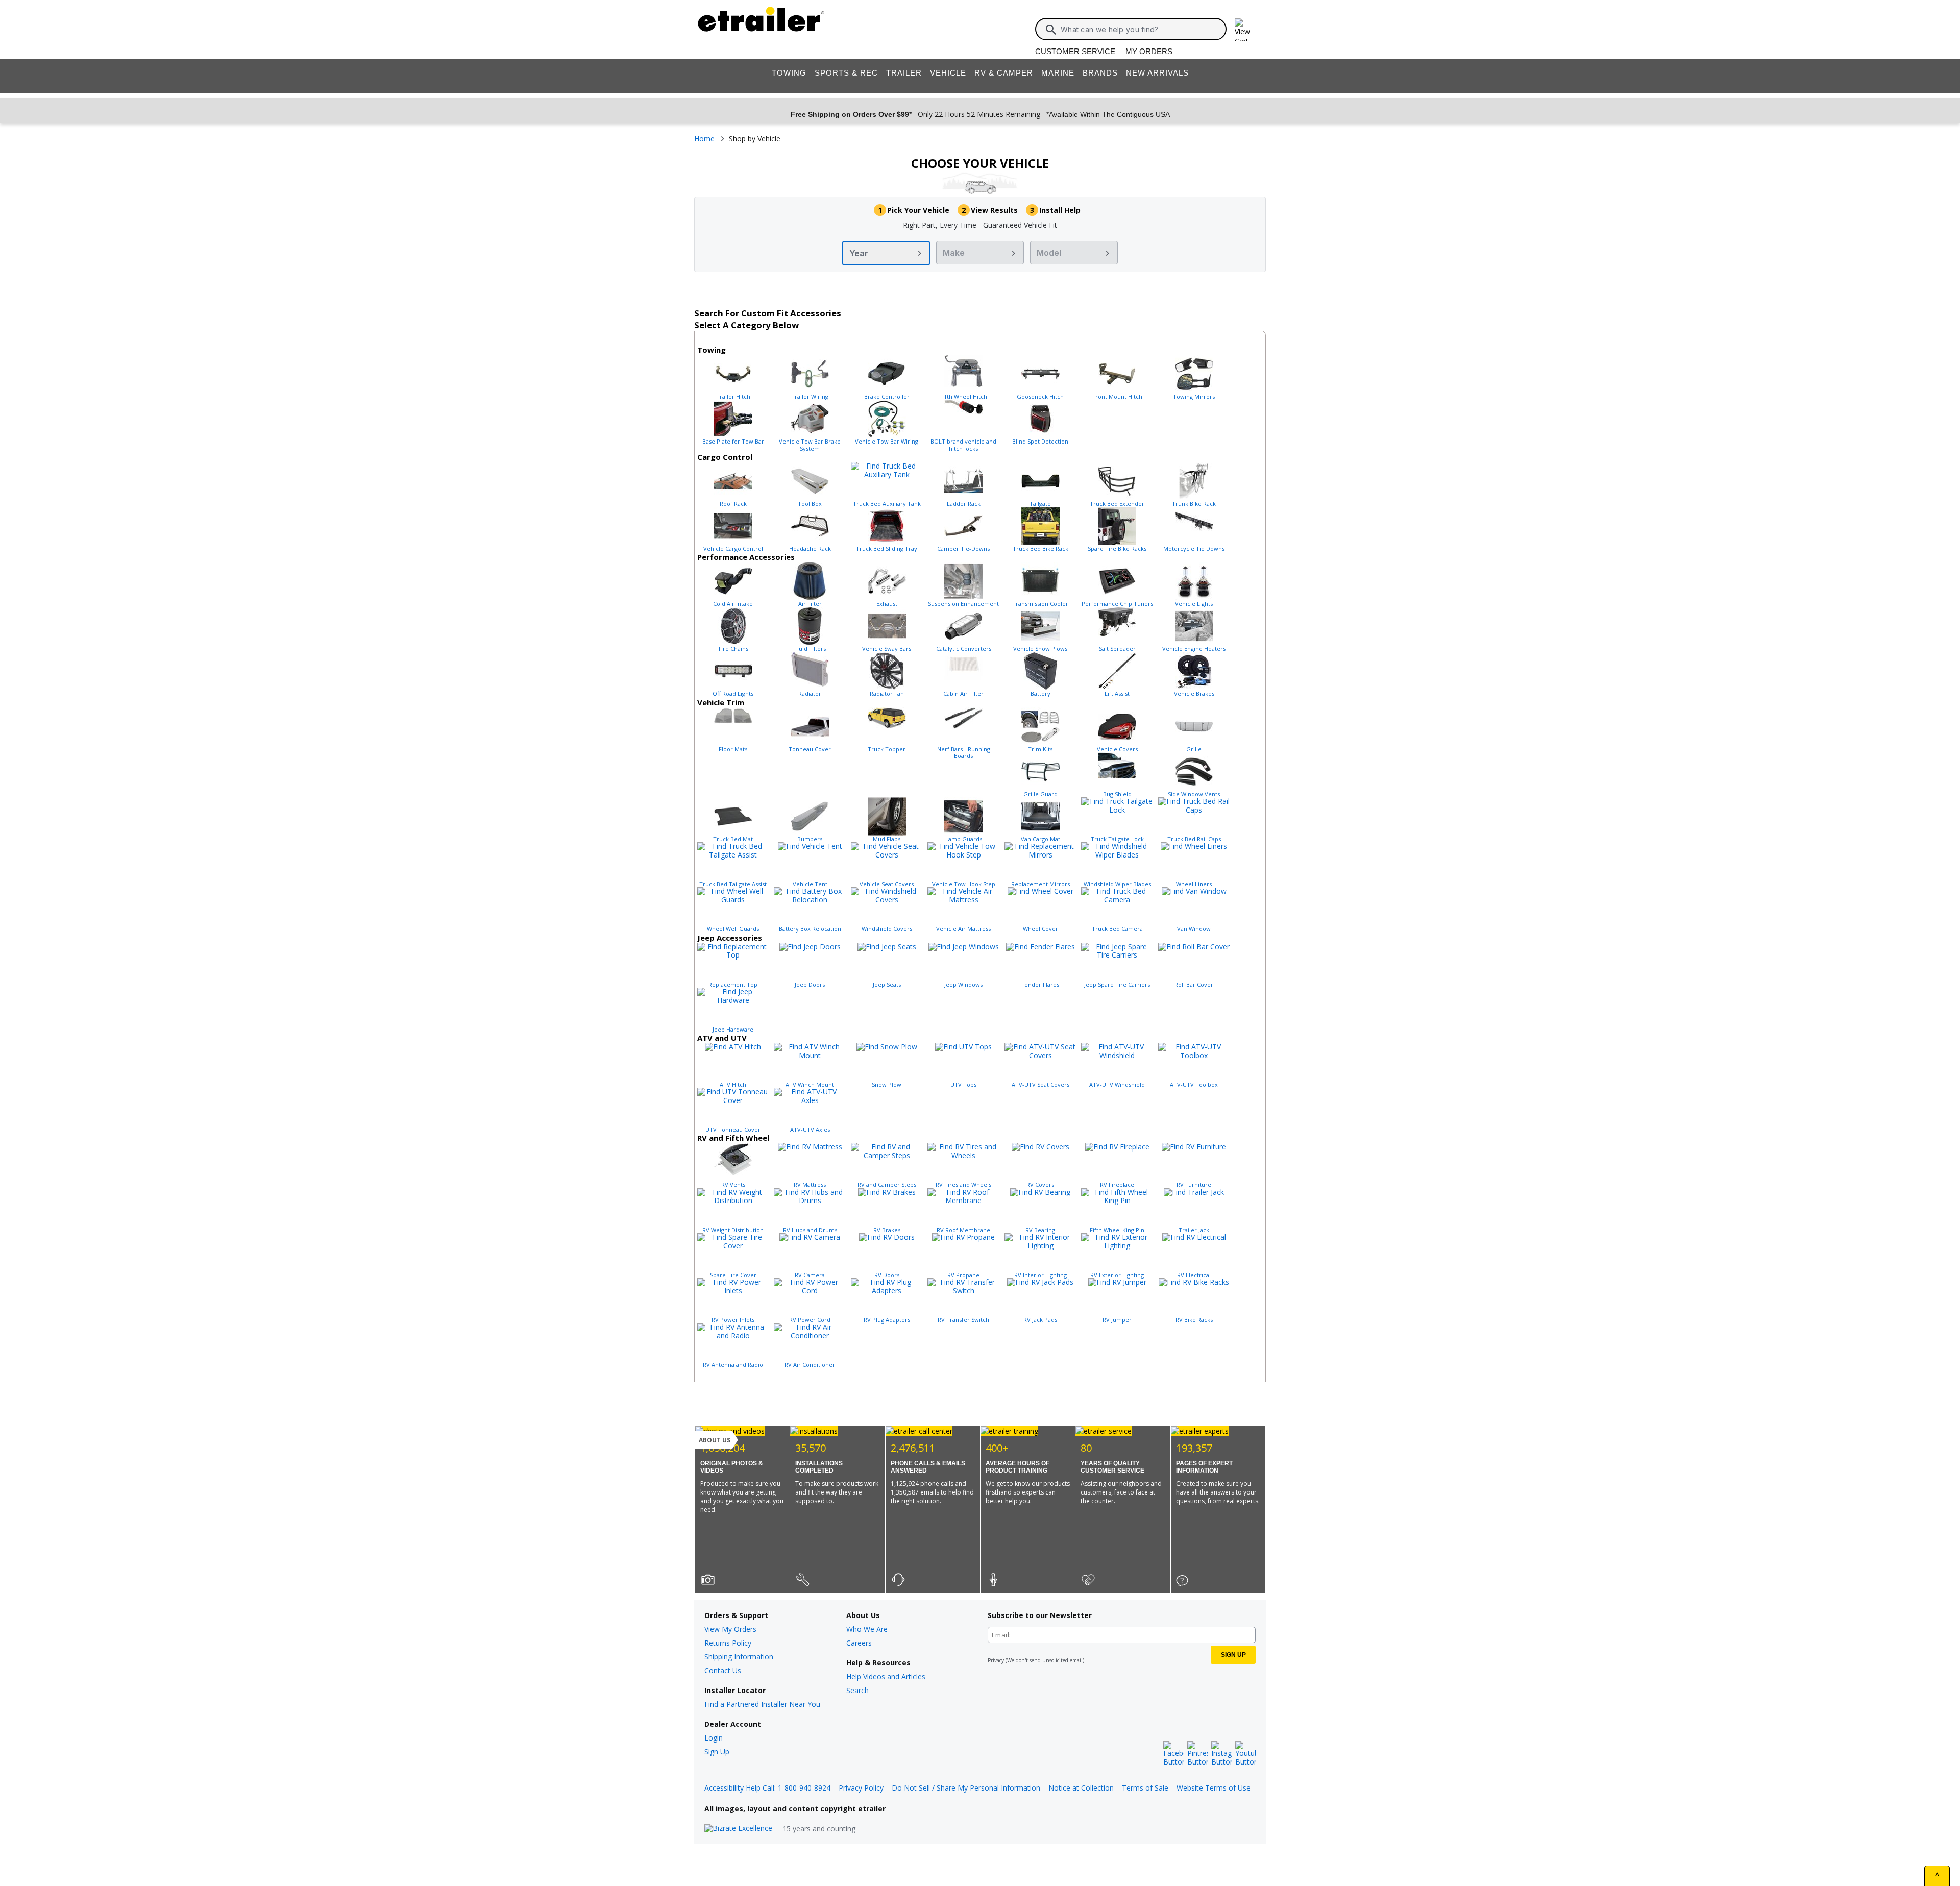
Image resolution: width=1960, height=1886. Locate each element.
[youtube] (1245, 1754)
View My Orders (730, 1629)
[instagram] (1221, 1754)
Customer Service (1075, 51)
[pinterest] (1197, 1754)
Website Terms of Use (1214, 1788)
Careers (859, 1643)
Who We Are (867, 1629)
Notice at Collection (1081, 1788)
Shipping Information (739, 1657)
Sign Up (717, 1752)
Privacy (996, 1660)
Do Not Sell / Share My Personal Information (966, 1788)
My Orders (1149, 51)
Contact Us (723, 1670)
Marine (1058, 73)
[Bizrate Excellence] (738, 1829)
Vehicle (948, 73)
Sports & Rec (846, 73)
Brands (1100, 73)
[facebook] (1173, 1754)
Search (857, 1690)
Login (714, 1738)
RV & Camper (1004, 73)
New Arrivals (1157, 73)
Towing (789, 73)
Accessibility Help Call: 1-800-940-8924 (767, 1788)
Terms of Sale (1145, 1788)
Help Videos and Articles (886, 1676)
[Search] (1051, 30)
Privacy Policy (861, 1788)
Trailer (904, 73)
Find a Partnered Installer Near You (762, 1704)
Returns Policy (728, 1643)
